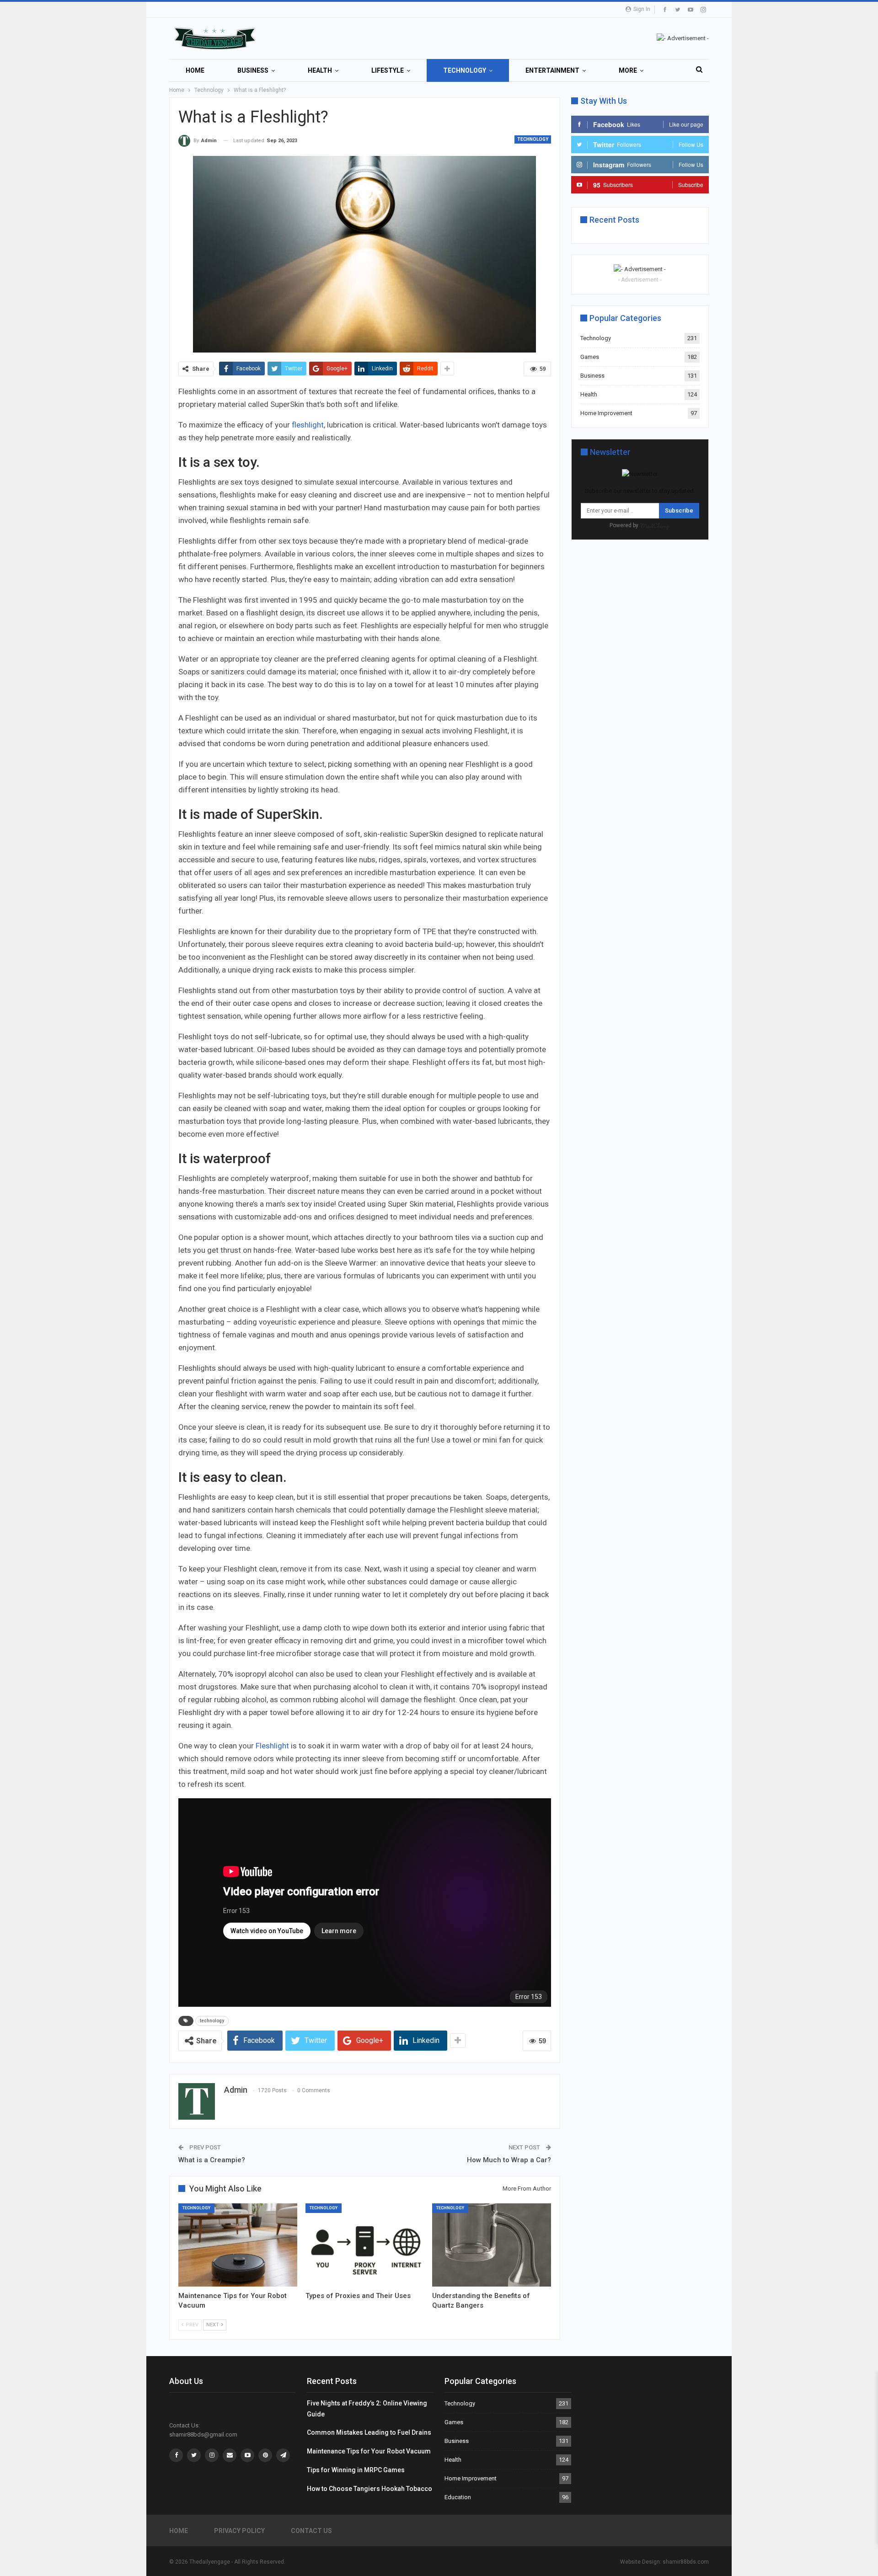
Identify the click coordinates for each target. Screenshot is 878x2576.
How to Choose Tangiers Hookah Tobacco (369, 2489)
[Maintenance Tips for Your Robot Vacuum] (238, 2245)
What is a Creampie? (212, 2160)
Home (195, 70)
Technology (465, 70)
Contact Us (311, 2531)
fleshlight (308, 425)
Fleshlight (272, 1746)
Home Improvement (606, 413)
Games (590, 357)
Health (320, 70)
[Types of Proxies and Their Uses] (365, 2245)
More (628, 70)
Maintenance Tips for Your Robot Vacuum (369, 2451)
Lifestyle (388, 70)
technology (212, 2021)
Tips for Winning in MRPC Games (356, 2470)
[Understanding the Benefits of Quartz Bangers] (492, 2245)
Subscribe (679, 510)
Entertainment (552, 70)
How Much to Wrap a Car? (509, 2160)
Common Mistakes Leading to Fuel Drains (369, 2432)
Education (458, 2497)
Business (253, 70)
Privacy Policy (239, 2531)
